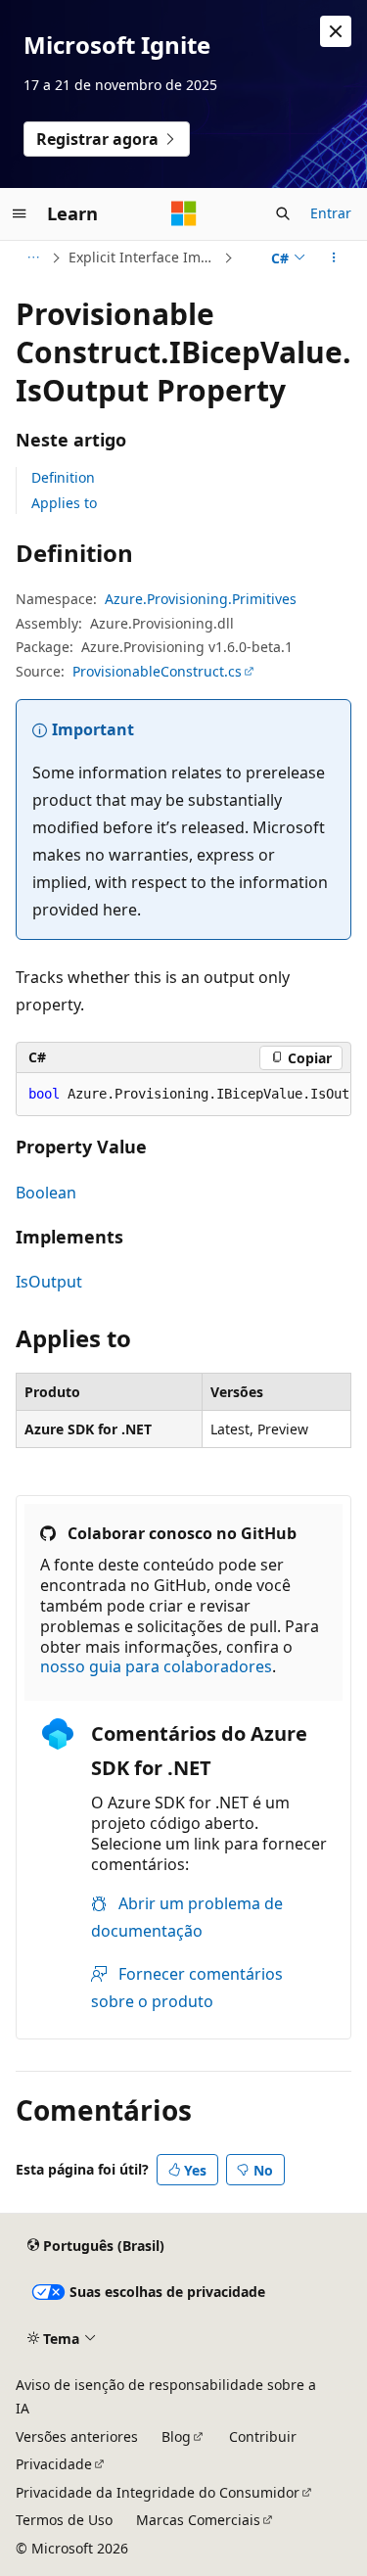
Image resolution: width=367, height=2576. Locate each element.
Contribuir (263, 2436)
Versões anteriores (77, 2436)
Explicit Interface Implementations (144, 257)
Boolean (46, 1193)
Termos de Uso (64, 2520)
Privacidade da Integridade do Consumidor (158, 2492)
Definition (63, 477)
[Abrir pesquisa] (283, 213)
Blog (176, 2436)
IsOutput (49, 1282)
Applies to (64, 503)
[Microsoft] (184, 213)
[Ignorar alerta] (336, 31)
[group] (183, 1095)
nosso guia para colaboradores (156, 1666)
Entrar (331, 213)
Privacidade (54, 2464)
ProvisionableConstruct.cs (157, 671)
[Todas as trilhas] (33, 258)
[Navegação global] (20, 213)
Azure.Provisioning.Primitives (201, 599)
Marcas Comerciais (198, 2520)
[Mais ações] (334, 258)
